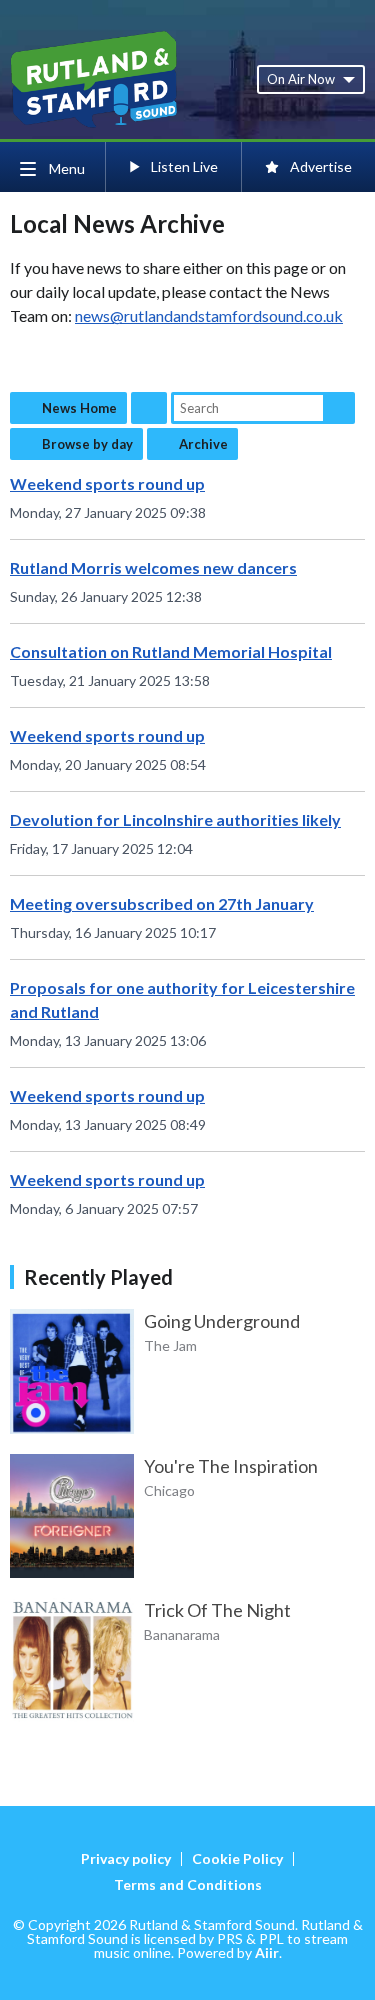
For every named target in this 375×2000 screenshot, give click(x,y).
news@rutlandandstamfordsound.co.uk (209, 315)
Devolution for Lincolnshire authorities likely (175, 819)
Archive (203, 444)
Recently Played (98, 1277)
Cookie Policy (237, 1858)
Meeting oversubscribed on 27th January (162, 903)
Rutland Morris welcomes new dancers (153, 567)
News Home (79, 408)
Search (339, 408)
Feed (149, 408)
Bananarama (182, 1634)
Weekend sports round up (107, 483)
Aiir (267, 1952)
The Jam (170, 1345)
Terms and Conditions (188, 1884)
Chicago (169, 1490)
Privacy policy (126, 1858)
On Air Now (301, 79)
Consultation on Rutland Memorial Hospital (171, 651)
